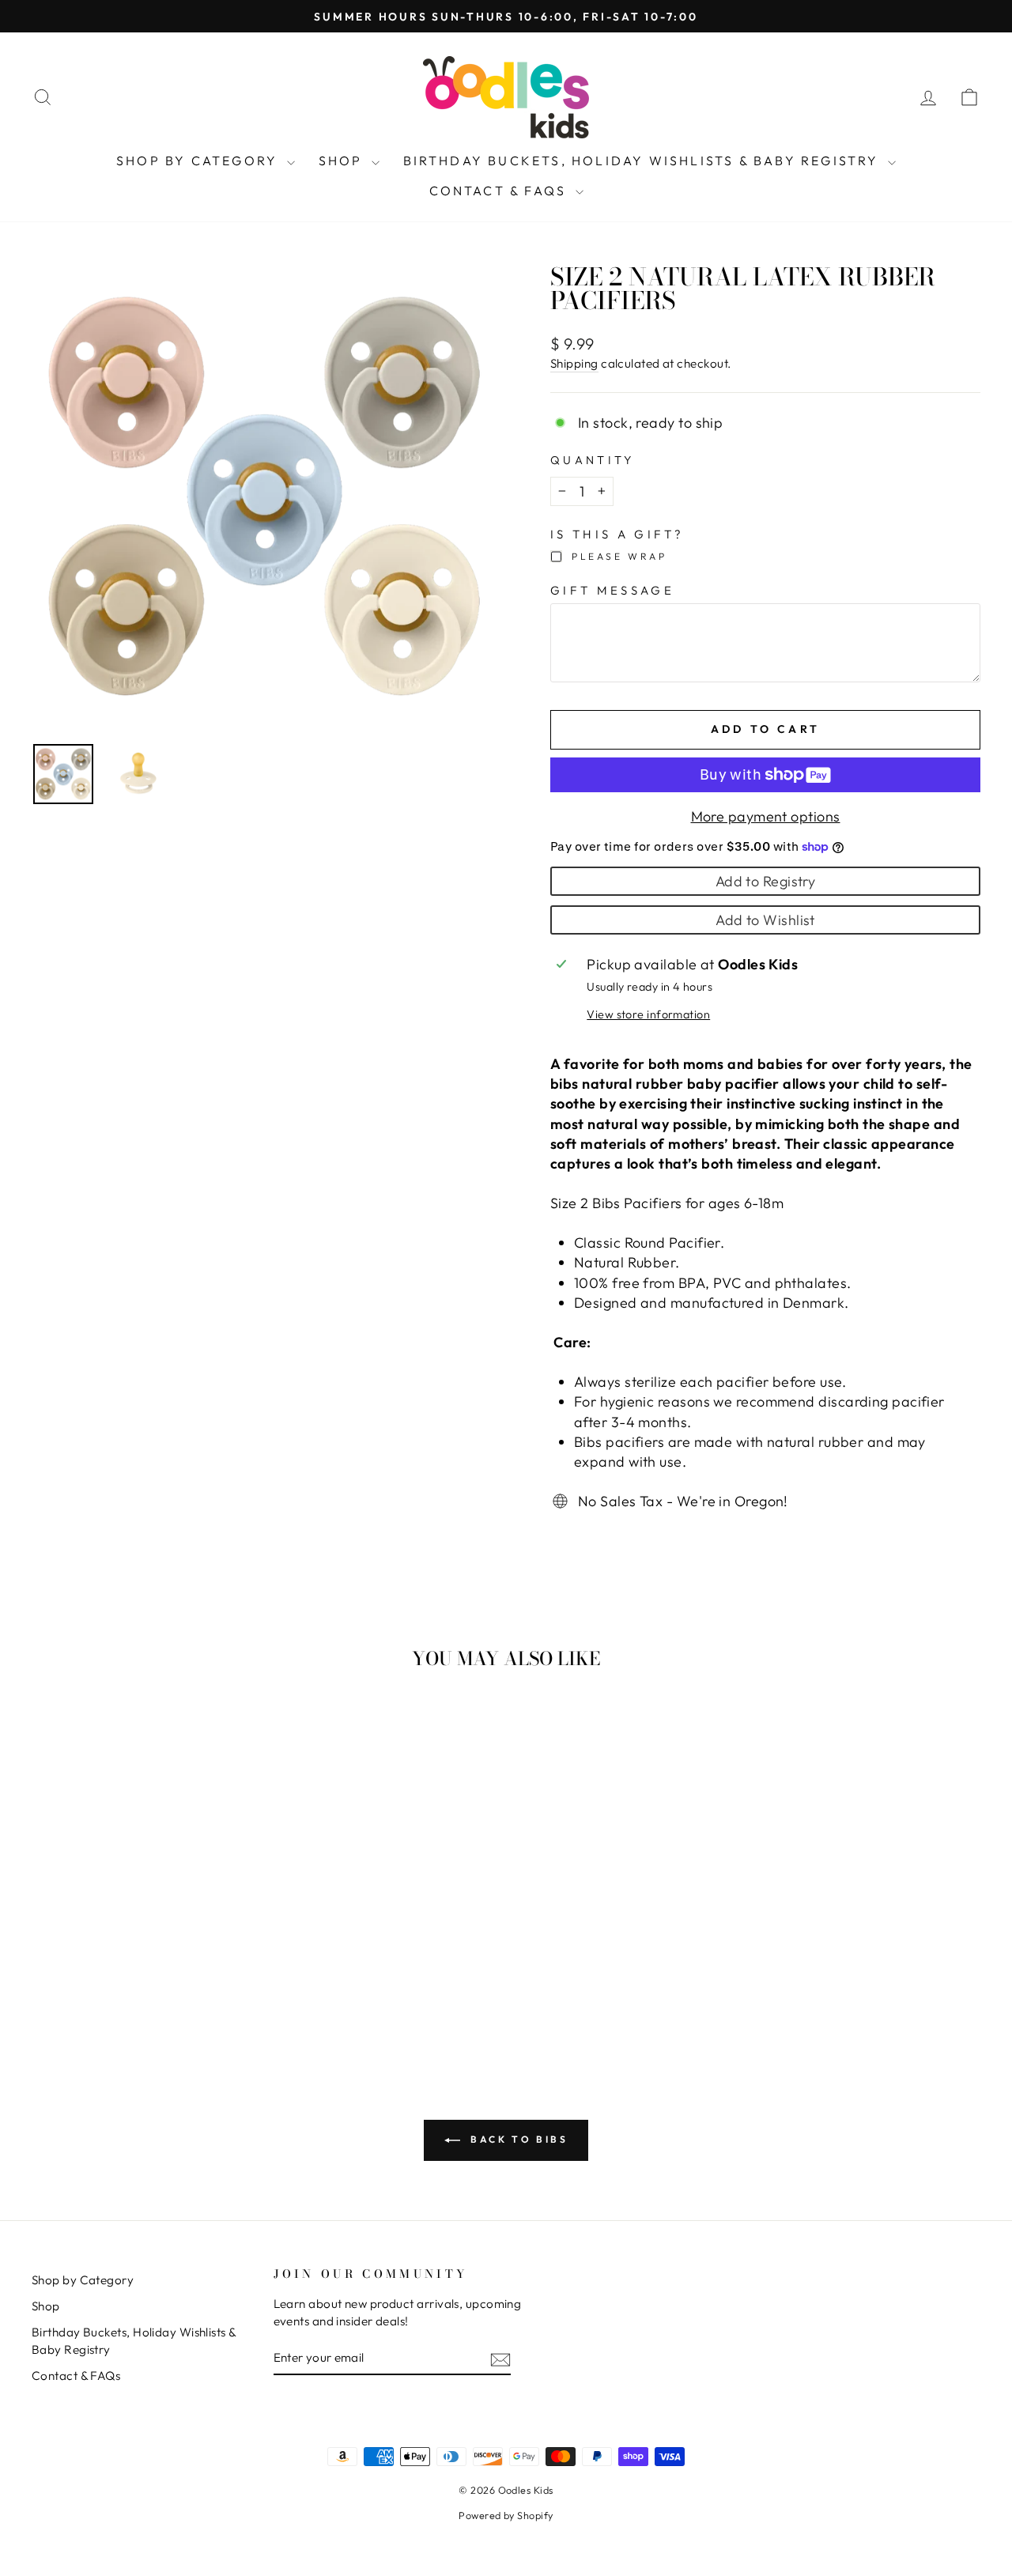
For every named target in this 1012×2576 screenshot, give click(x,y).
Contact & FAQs (500, 191)
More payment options (766, 816)
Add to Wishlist (765, 920)
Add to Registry (766, 881)
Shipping (574, 363)
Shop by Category (199, 161)
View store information (648, 1014)
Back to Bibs (517, 2139)
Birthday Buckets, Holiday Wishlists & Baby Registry (644, 161)
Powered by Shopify (506, 2515)
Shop (343, 161)
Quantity (593, 460)
